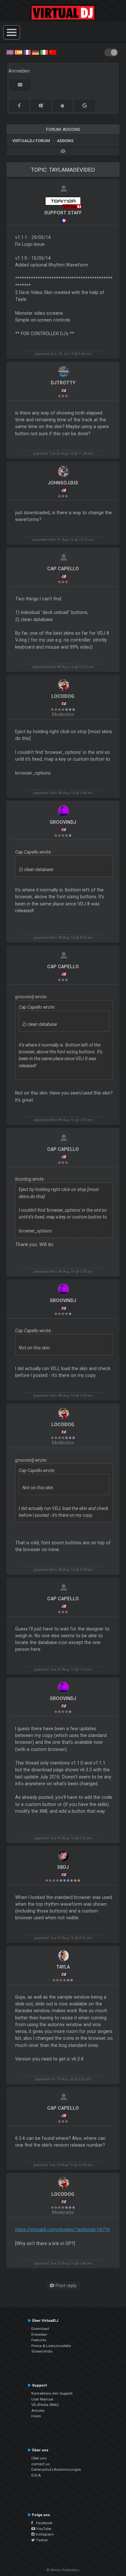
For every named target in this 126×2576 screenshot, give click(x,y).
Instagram (44, 2534)
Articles (38, 2411)
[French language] (27, 52)
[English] (10, 52)
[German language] (36, 52)
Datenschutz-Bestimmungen (56, 2469)
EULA (36, 2475)
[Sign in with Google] (85, 106)
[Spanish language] (18, 52)
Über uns (39, 2458)
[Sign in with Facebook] (19, 106)
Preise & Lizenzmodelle (51, 2346)
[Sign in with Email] (20, 85)
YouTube (43, 2529)
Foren (36, 2416)
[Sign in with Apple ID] (63, 106)
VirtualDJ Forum (31, 141)
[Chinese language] (53, 52)
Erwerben (39, 2334)
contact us (41, 2464)
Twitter (41, 2540)
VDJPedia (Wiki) (45, 2405)
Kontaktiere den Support (52, 2393)
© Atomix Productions (63, 2570)
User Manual (42, 2399)
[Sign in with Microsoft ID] (41, 106)
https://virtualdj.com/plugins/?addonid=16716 (63, 2230)
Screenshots (42, 2351)
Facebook (43, 2523)
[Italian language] (44, 52)
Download (40, 2329)
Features (39, 2340)
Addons (65, 141)
